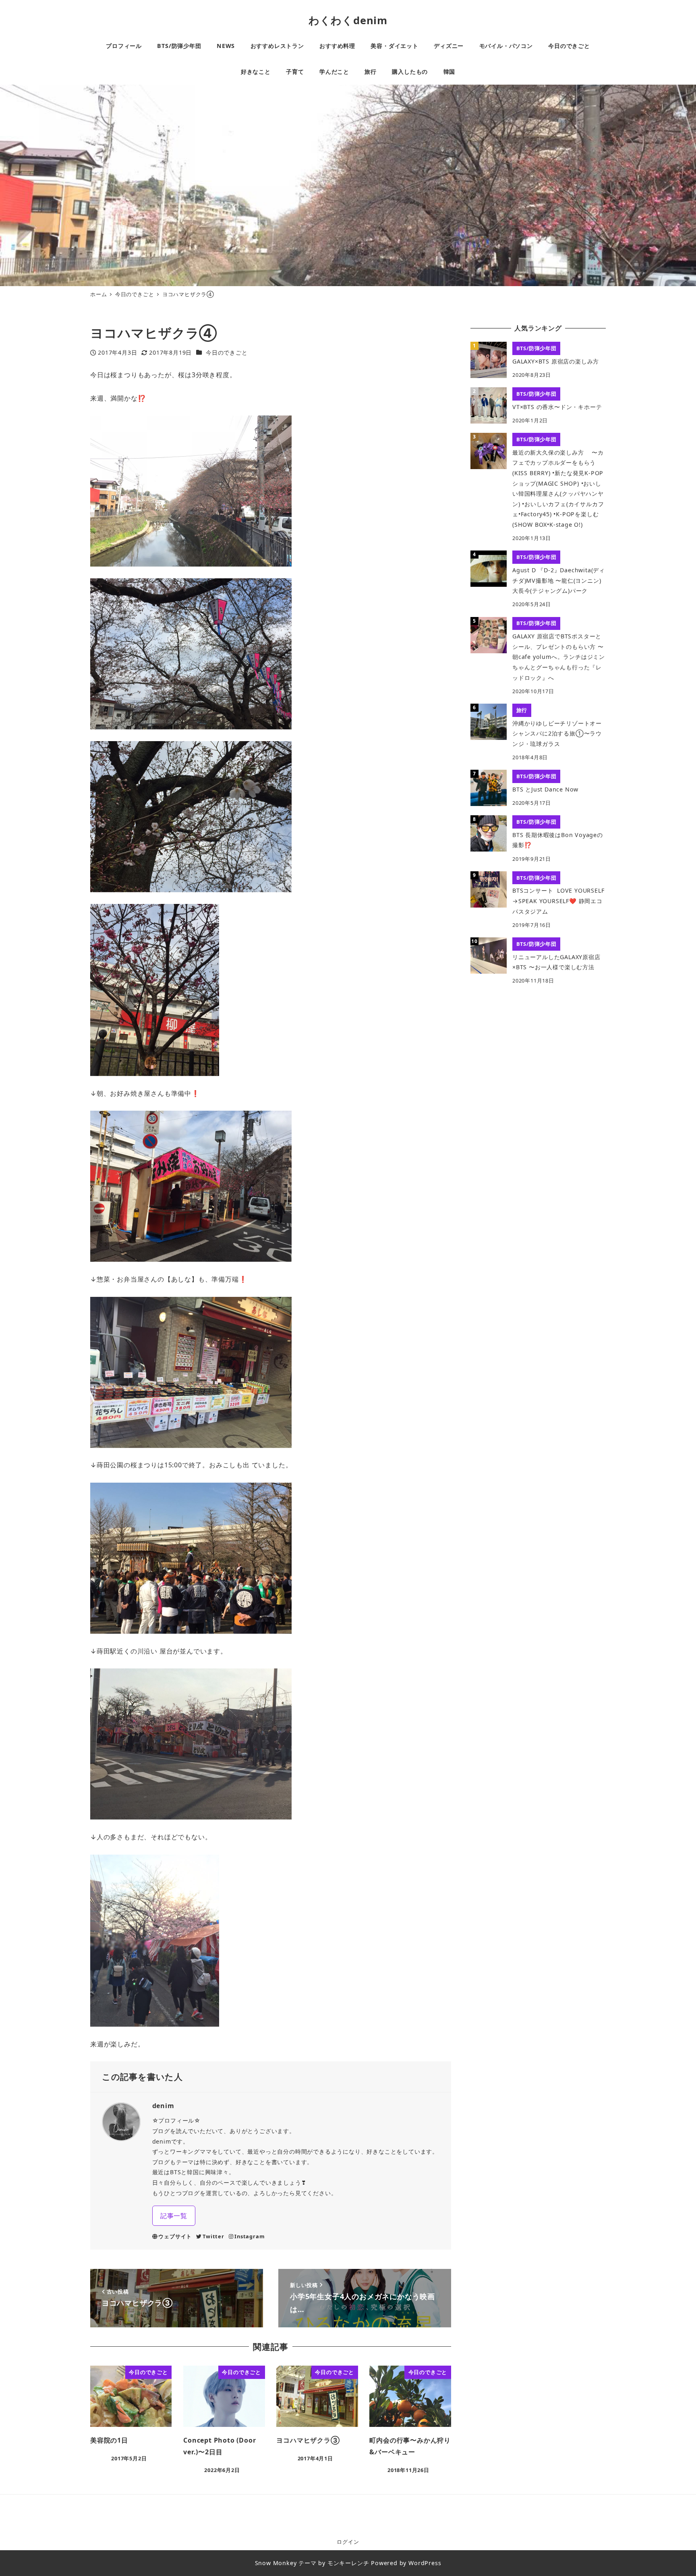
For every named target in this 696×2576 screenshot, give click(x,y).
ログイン (348, 2542)
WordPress (425, 2563)
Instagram (250, 2236)
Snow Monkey (276, 2563)
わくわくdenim (348, 20)
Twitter (213, 2236)
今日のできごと (227, 352)
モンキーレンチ (348, 2563)
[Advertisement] (538, 1053)
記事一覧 (174, 2216)
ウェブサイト (175, 2236)
